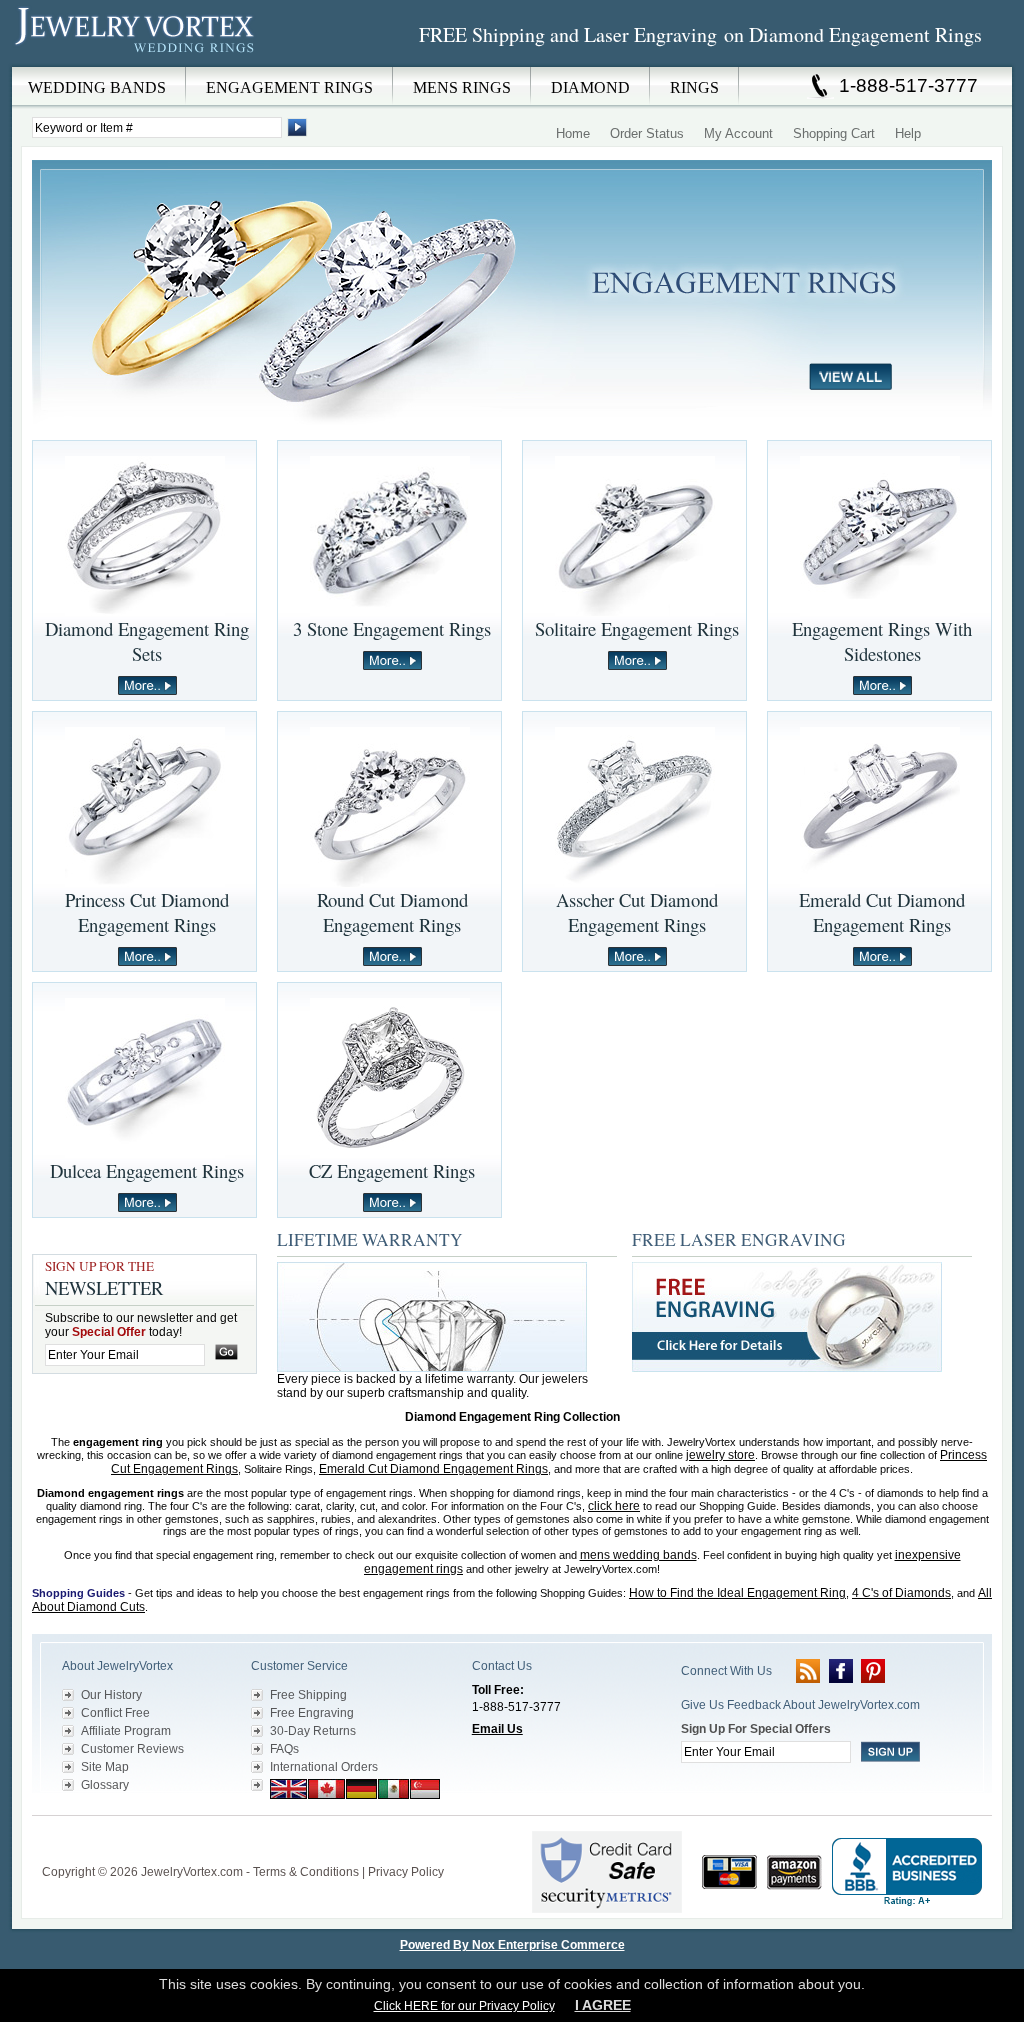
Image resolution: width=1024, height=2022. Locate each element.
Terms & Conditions (306, 1872)
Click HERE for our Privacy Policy (464, 2006)
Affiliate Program (126, 1731)
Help (908, 133)
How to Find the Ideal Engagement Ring (737, 1593)
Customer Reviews (132, 1749)
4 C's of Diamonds (901, 1593)
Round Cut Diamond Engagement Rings (392, 912)
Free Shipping (308, 1695)
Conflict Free (115, 1713)
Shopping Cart (834, 133)
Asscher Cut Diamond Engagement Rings (637, 912)
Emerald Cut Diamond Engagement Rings (882, 912)
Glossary (105, 1785)
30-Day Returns (313, 1731)
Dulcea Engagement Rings (147, 1170)
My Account (738, 133)
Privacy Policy (406, 1872)
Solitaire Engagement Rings (637, 628)
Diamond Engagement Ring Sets (147, 641)
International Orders (324, 1767)
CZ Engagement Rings (392, 1170)
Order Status (647, 133)
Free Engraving (312, 1713)
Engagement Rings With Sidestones (882, 641)
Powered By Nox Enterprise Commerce (512, 1945)
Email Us (497, 1729)
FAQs (284, 1749)
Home (573, 133)
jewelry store (720, 1455)
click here (614, 1506)
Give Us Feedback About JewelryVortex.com (800, 1705)
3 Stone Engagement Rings (392, 628)
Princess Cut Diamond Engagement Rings (147, 912)
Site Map (105, 1767)
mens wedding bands (638, 1555)
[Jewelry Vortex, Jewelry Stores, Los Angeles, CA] (907, 1872)
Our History (111, 1695)
